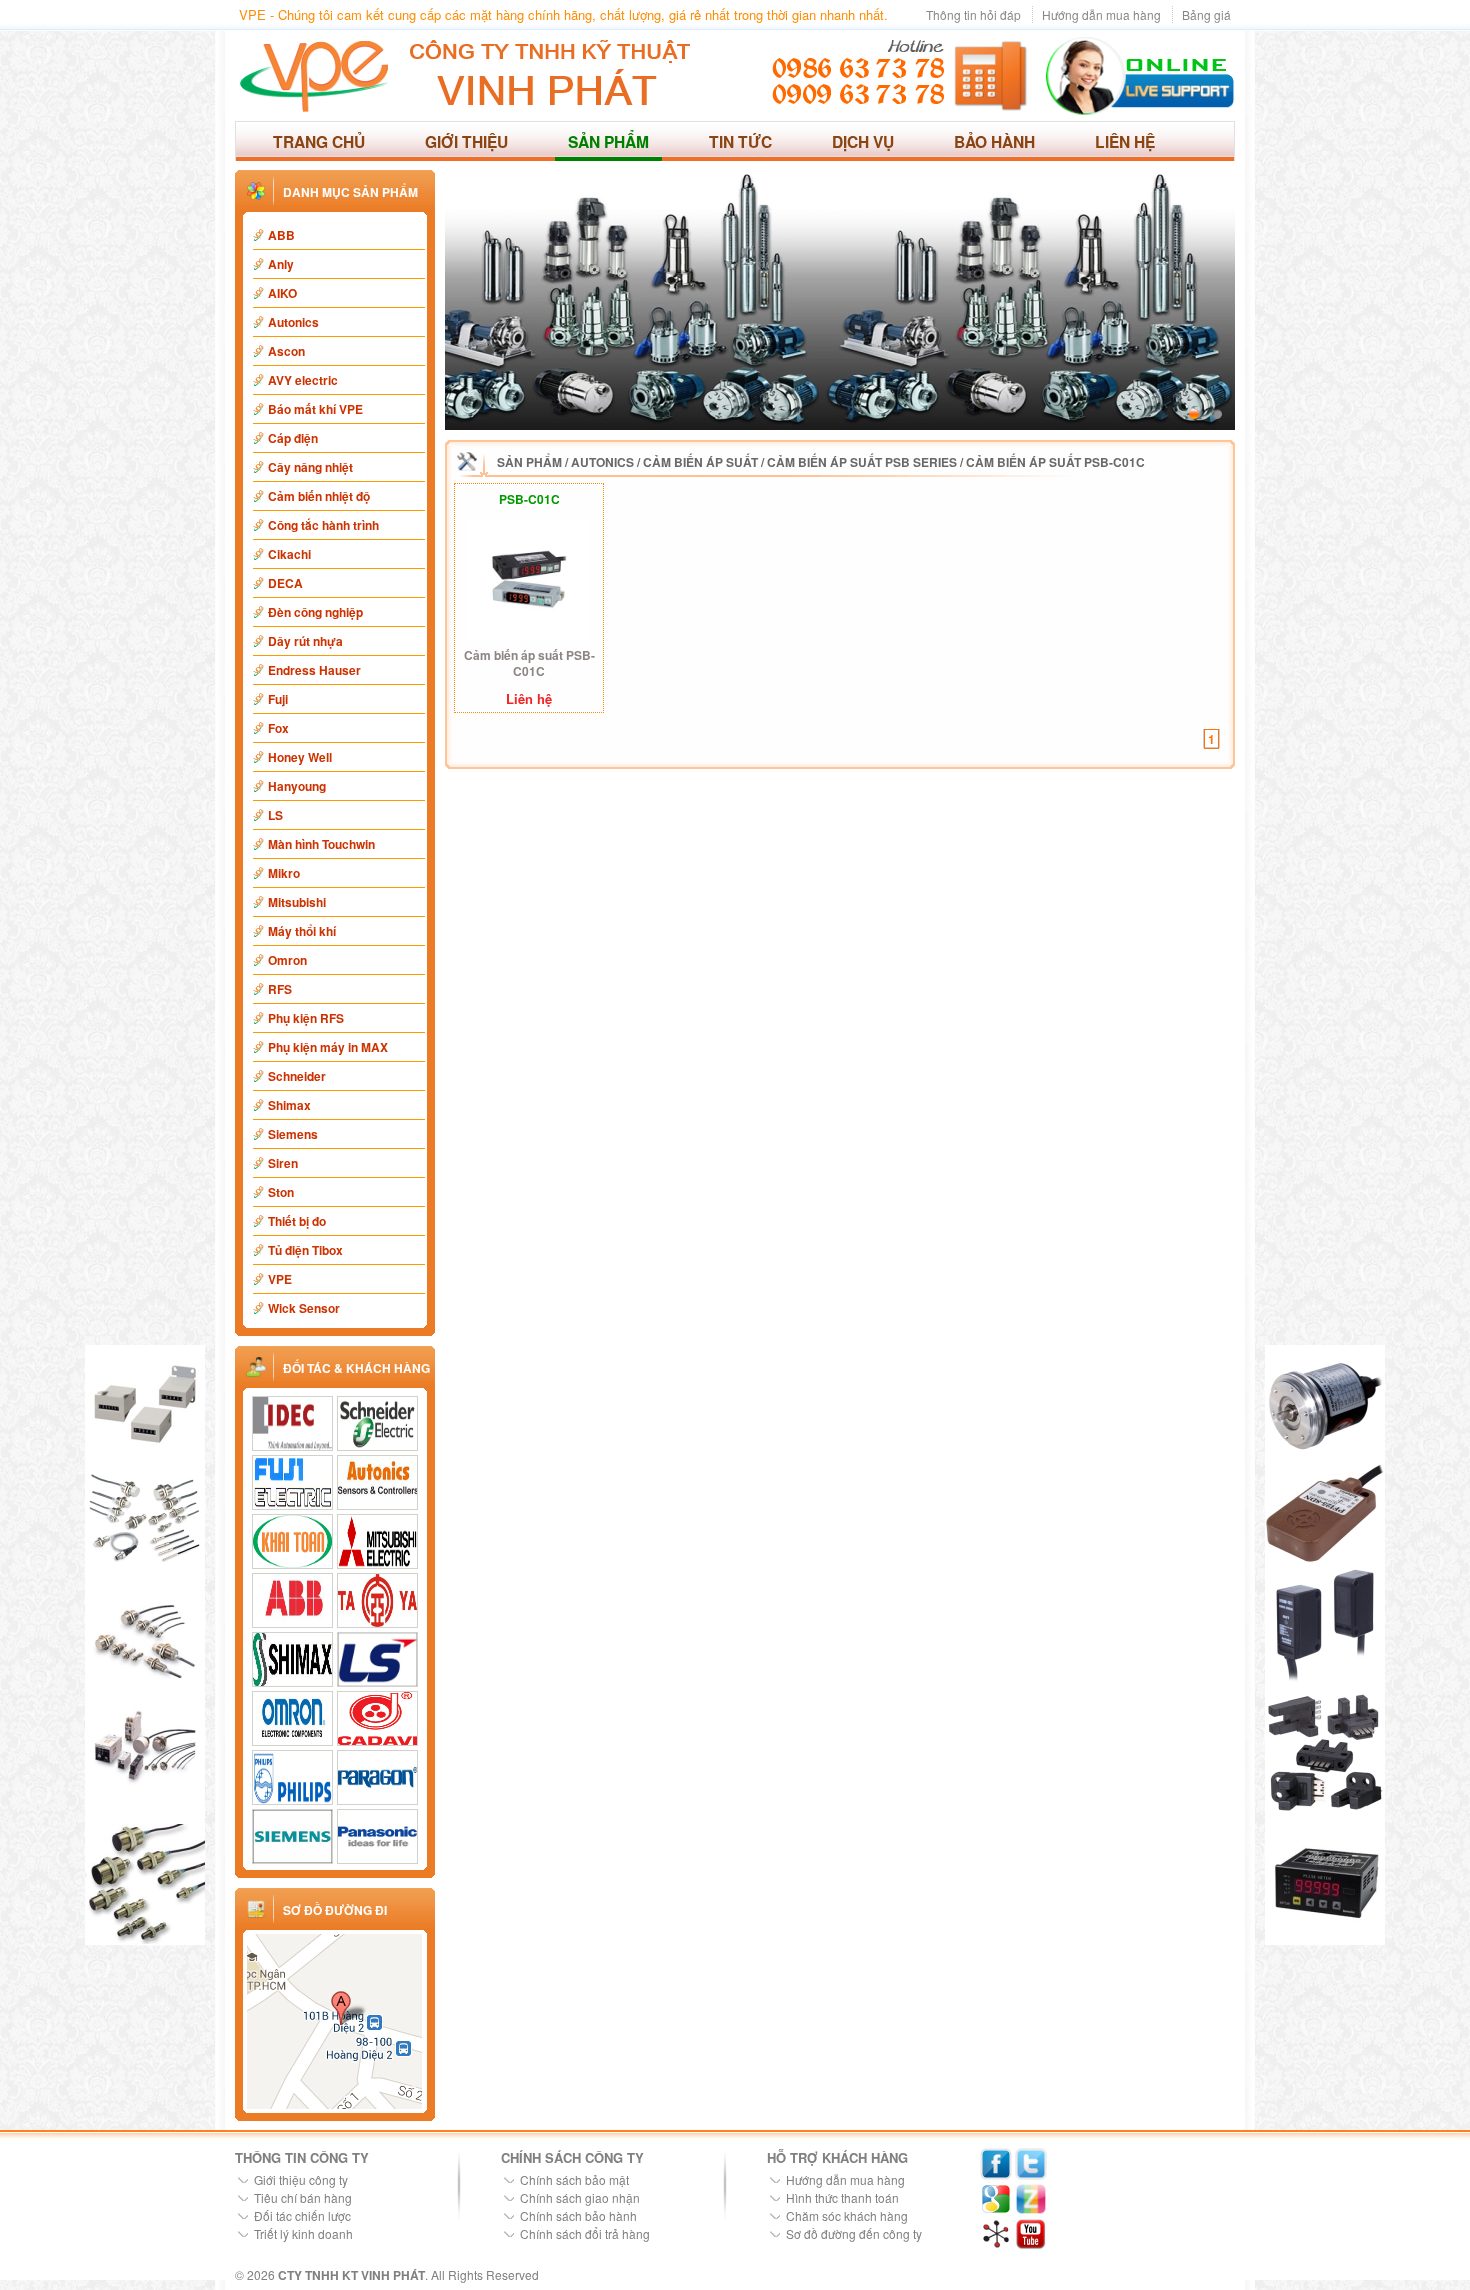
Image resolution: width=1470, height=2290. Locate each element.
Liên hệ (1125, 141)
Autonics (293, 322)
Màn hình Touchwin (321, 844)
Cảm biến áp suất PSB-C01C (1055, 462)
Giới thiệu (466, 141)
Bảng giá (1206, 14)
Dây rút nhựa (305, 641)
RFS (280, 989)
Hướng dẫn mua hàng (1101, 14)
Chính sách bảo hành (578, 2215)
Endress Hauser (314, 670)
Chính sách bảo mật (574, 2179)
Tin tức (740, 141)
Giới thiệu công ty (301, 2179)
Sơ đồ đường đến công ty (854, 2233)
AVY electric (303, 380)
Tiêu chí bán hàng (303, 2197)
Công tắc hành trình (323, 525)
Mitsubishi (297, 902)
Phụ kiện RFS (306, 1018)
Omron (287, 960)
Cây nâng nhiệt (310, 467)
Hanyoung (297, 786)
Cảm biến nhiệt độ (319, 496)
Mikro (284, 873)
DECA (285, 583)
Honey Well (300, 757)
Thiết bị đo (297, 1221)
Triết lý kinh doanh (303, 2233)
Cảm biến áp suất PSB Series (862, 462)
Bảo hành (994, 141)
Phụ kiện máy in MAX (328, 1047)
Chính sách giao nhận (580, 2197)
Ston (281, 1192)
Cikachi (289, 554)
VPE (280, 1279)
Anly (281, 264)
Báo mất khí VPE (315, 409)
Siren (283, 1163)
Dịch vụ (863, 141)
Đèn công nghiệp (315, 612)
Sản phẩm (608, 141)
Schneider (297, 1076)
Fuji (278, 699)
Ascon (286, 351)
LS (275, 815)
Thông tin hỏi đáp (973, 14)
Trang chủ (319, 141)
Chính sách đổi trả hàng (585, 2233)
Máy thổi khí (302, 931)
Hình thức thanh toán (842, 2197)
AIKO (282, 293)
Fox (278, 728)
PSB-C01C (529, 499)
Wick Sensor (304, 1308)
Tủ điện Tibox (305, 1250)
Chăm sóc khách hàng (847, 2215)
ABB (281, 235)
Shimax (289, 1105)
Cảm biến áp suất (700, 462)
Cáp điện (293, 438)
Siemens (293, 1134)
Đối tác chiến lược (302, 2215)
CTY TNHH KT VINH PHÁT (351, 2275)
